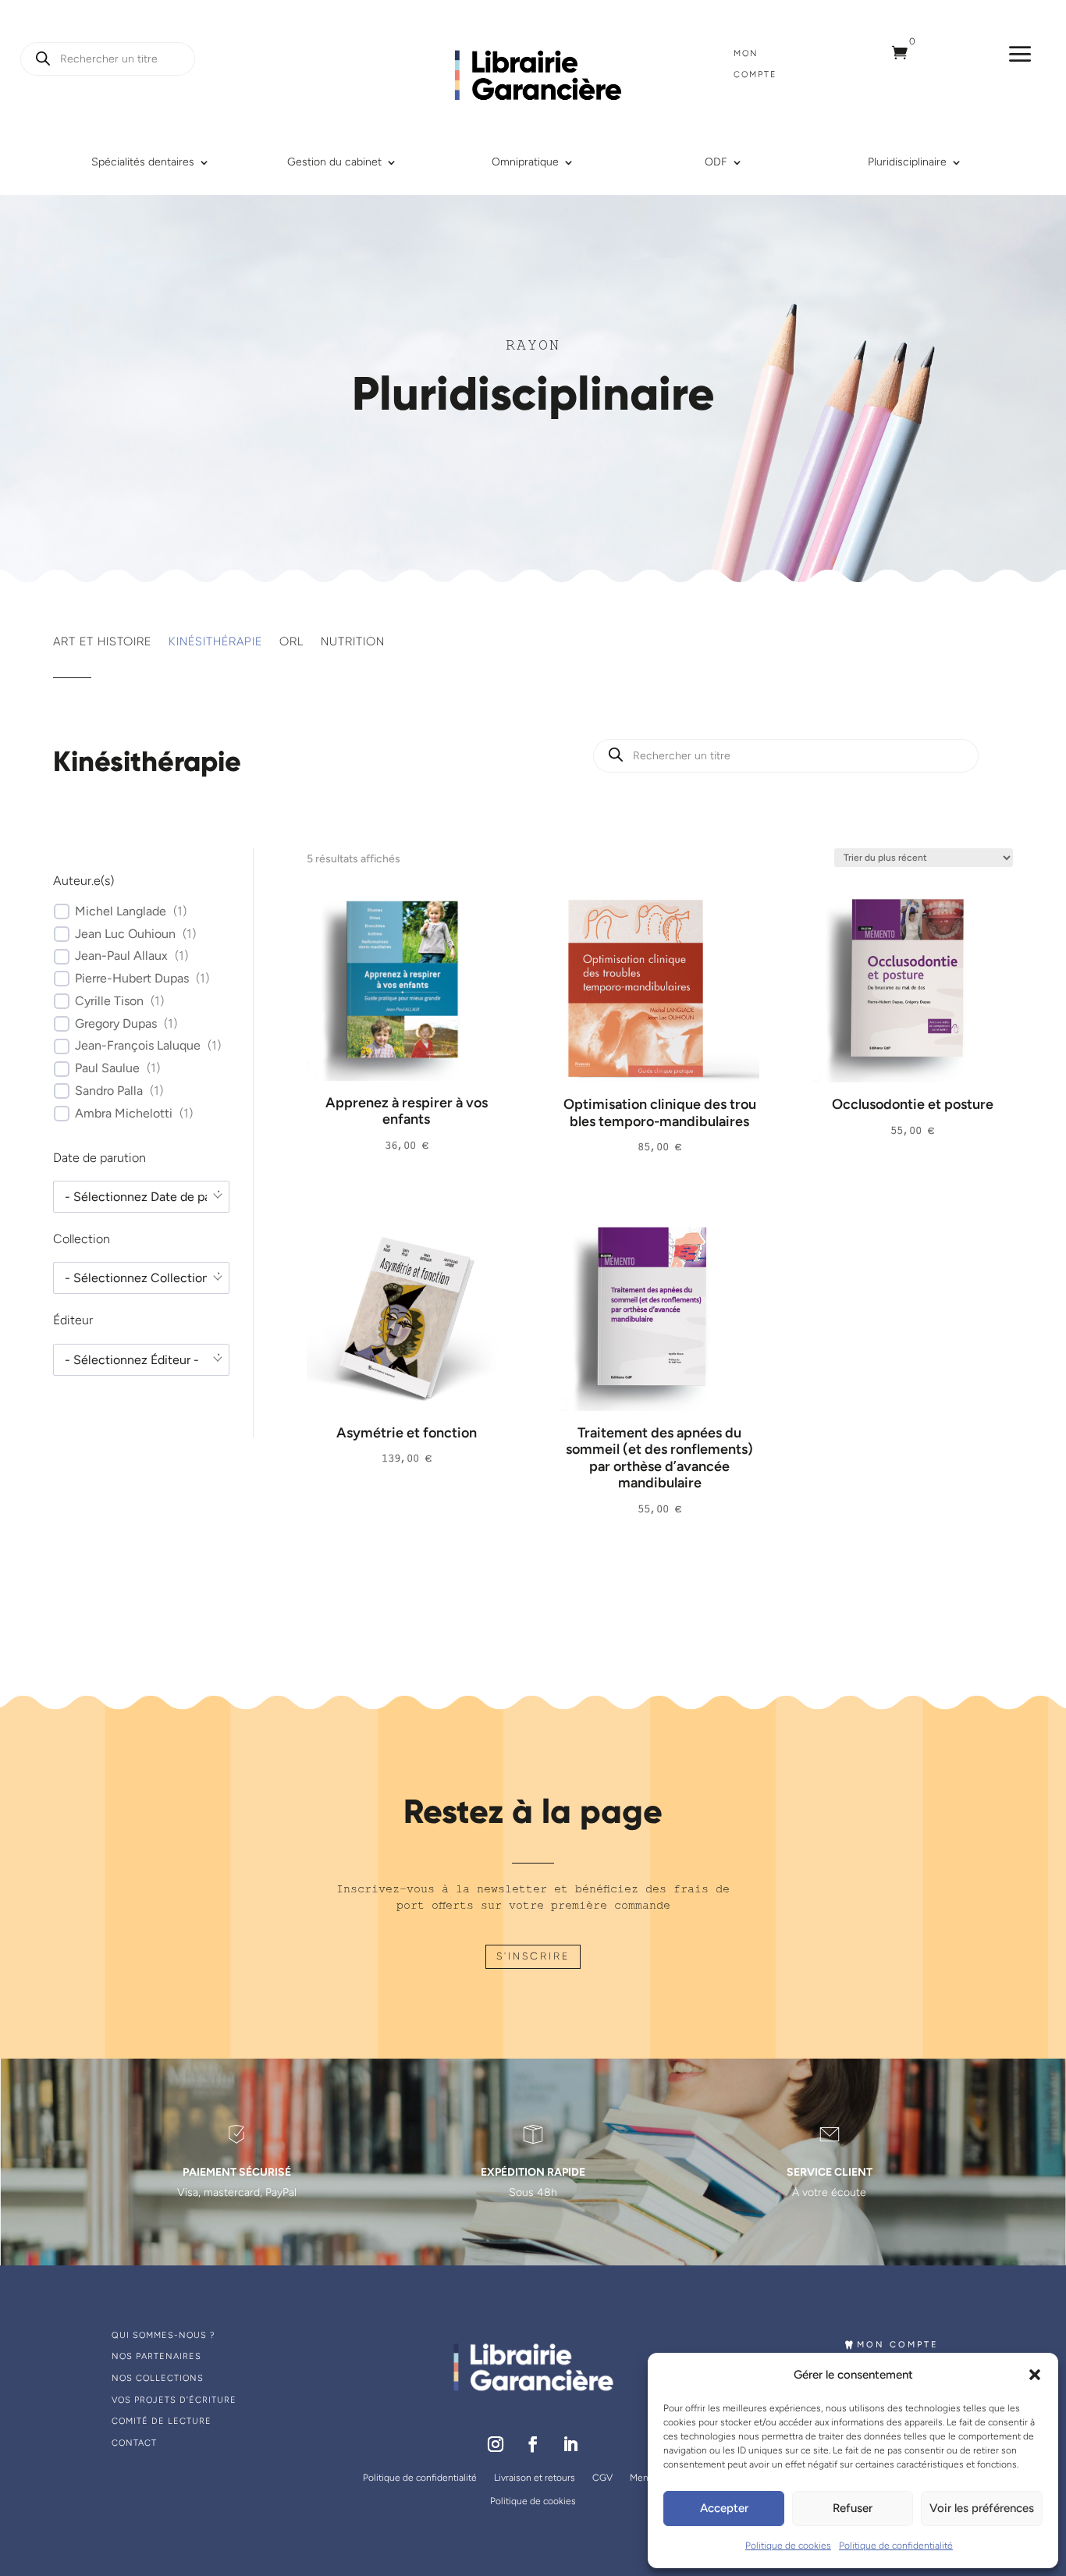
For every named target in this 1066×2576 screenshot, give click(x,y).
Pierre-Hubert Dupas (132, 978)
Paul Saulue (107, 1068)
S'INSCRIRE (533, 1956)
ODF (716, 163)
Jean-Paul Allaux (121, 956)
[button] (1035, 2375)
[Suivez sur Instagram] (496, 2444)
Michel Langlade (121, 911)
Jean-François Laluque (138, 1045)
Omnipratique (525, 163)
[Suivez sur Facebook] (533, 2444)
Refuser (853, 2508)
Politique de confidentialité (896, 2546)
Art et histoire (102, 642)
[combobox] (141, 1197)
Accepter (724, 2508)
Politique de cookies (788, 2546)
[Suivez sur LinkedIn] (570, 2444)
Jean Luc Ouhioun (125, 934)
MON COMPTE (898, 2345)
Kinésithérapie (215, 642)
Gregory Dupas (116, 1023)
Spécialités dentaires (143, 163)
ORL (291, 642)
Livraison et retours (535, 2478)
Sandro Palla (109, 1091)
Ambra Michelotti (124, 1113)
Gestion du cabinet (334, 163)
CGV (602, 2478)
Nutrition (353, 642)
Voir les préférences (982, 2508)
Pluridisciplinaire (907, 163)
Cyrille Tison (109, 1001)
